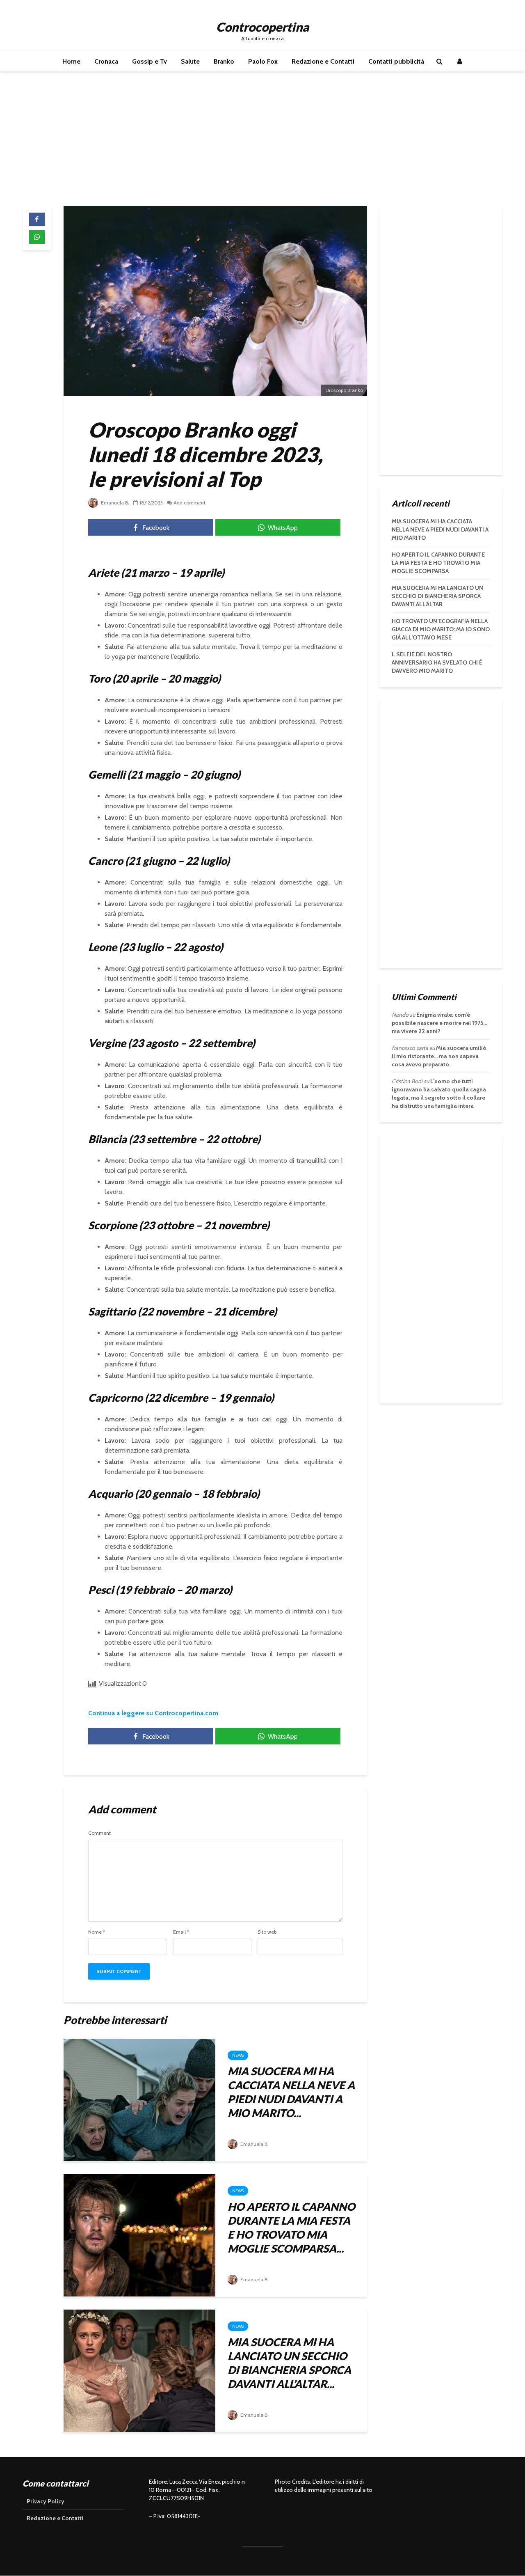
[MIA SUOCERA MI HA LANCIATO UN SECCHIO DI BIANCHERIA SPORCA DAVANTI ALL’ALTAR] (139, 2370)
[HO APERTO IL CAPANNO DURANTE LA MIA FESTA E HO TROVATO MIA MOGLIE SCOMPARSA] (139, 2235)
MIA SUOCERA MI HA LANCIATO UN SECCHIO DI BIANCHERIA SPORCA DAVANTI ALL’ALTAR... (289, 2363)
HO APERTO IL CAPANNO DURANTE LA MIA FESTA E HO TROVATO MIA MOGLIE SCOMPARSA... (291, 2228)
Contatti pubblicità (396, 61)
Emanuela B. (114, 503)
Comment (99, 1833)
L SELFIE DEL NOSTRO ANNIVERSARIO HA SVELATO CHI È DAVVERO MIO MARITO (437, 662)
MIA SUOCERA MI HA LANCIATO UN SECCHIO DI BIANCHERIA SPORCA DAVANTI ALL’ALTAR (437, 596)
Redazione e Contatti (323, 61)
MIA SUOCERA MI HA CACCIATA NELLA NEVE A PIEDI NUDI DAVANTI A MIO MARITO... (291, 2092)
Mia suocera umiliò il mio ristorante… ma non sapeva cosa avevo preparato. (439, 1056)
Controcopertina (262, 27)
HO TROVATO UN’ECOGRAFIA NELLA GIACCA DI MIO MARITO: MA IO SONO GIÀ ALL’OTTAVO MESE (441, 629)
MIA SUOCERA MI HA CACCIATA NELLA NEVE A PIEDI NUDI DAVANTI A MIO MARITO (440, 529)
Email (181, 1932)
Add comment (189, 503)
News (238, 2055)
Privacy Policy (46, 2501)
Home (71, 61)
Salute (190, 61)
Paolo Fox (263, 61)
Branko (224, 61)
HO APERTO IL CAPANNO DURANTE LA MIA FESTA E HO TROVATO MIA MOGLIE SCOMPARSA (438, 563)
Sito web (267, 1932)
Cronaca (106, 61)
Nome (97, 1932)
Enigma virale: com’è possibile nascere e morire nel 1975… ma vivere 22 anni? (439, 1023)
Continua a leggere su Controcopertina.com (153, 1713)
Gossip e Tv (150, 61)
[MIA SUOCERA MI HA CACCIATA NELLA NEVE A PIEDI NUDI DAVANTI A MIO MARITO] (139, 2099)
